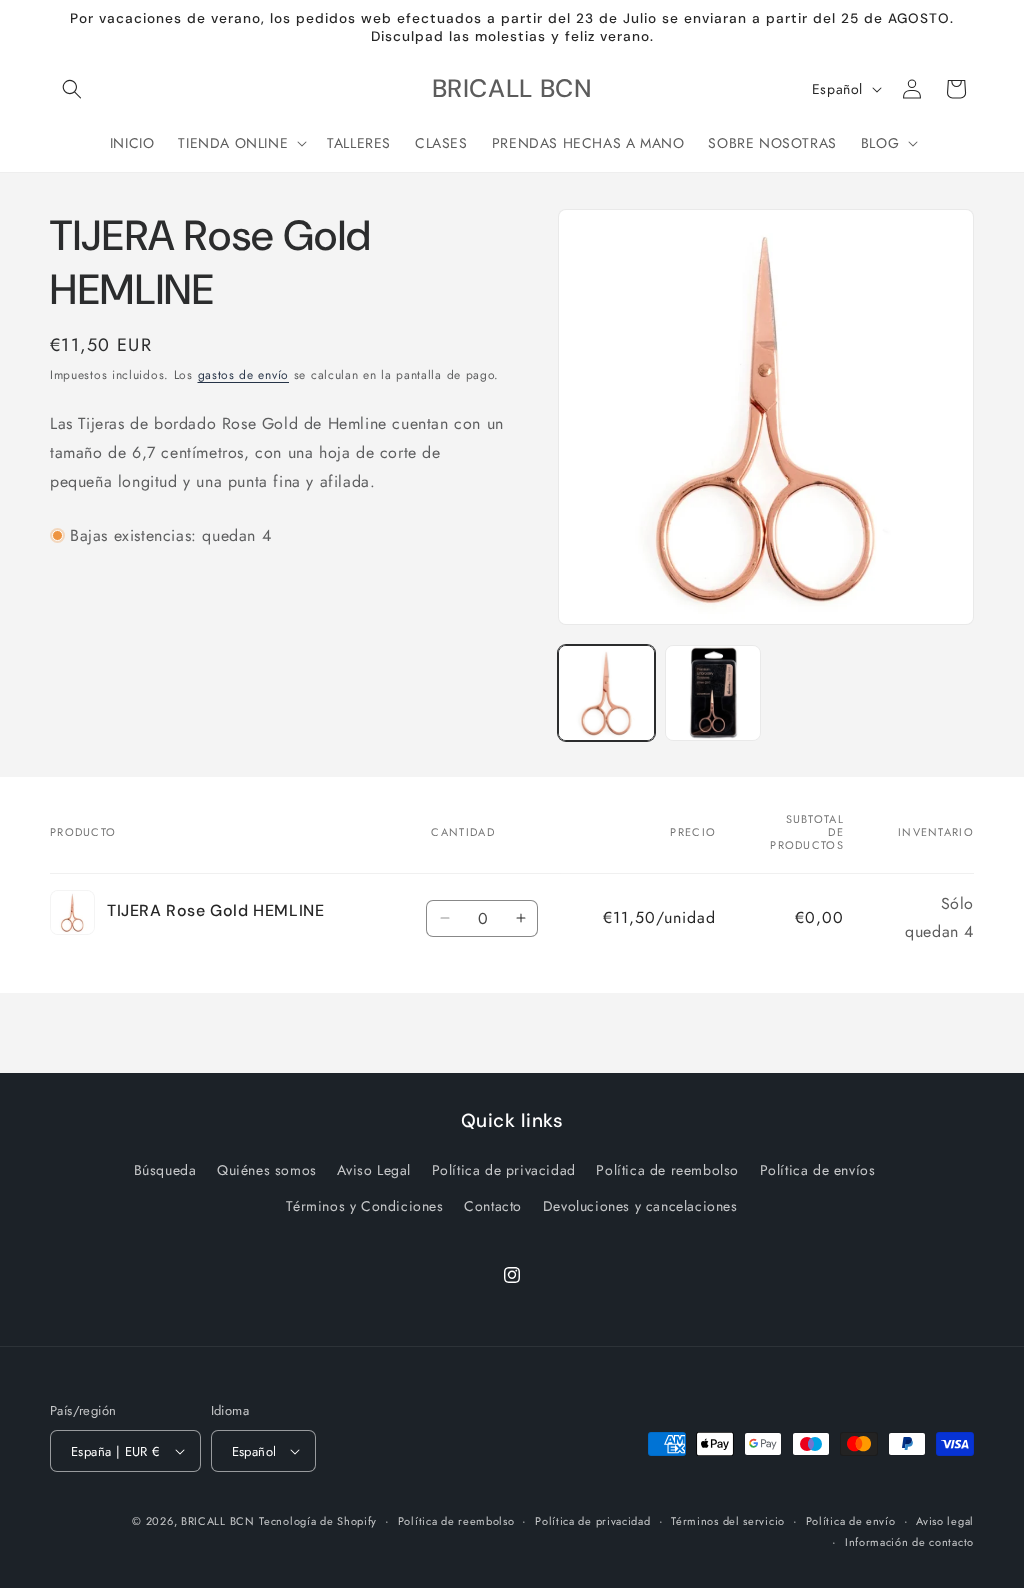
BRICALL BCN (218, 1521)
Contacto (493, 1206)
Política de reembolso (667, 1170)
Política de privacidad (504, 1170)
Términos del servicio (728, 1521)
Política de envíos (818, 1170)
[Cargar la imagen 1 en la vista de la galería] (606, 693)
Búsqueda (165, 1170)
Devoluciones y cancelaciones (640, 1206)
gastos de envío (244, 375)
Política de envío (851, 1521)
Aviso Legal (374, 1170)
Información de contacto (909, 1542)
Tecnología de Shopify (318, 1521)
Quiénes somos (267, 1170)
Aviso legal (945, 1521)
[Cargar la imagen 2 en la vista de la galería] (713, 693)
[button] (72, 89)
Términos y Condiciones (364, 1206)
